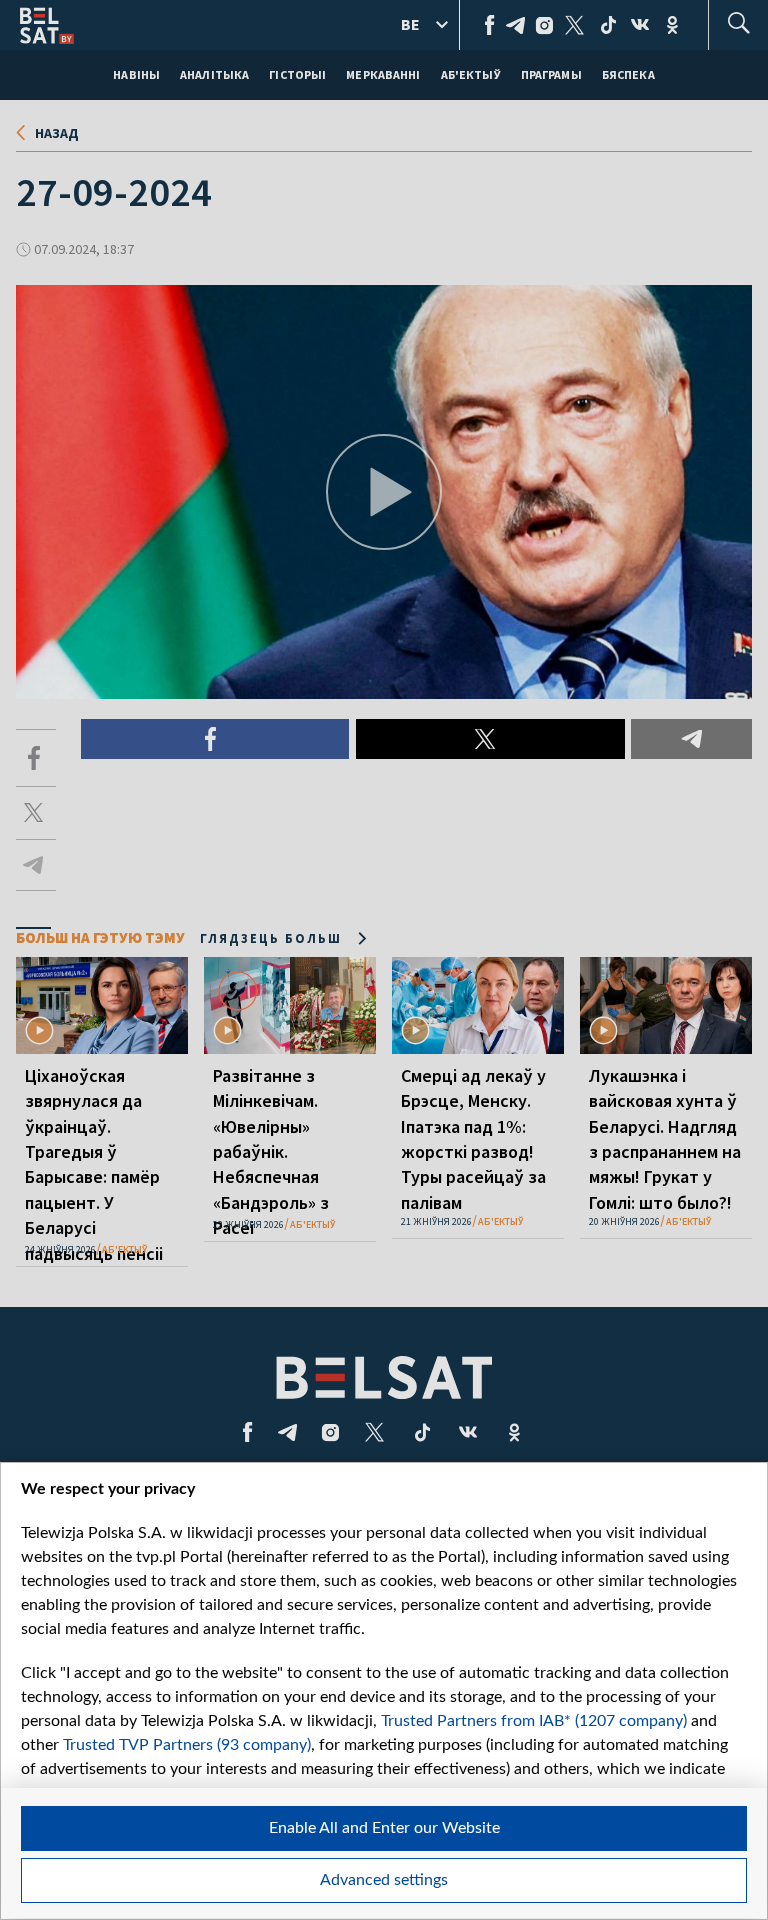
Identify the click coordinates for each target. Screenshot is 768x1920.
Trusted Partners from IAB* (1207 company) (534, 1721)
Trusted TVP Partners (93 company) (187, 1745)
